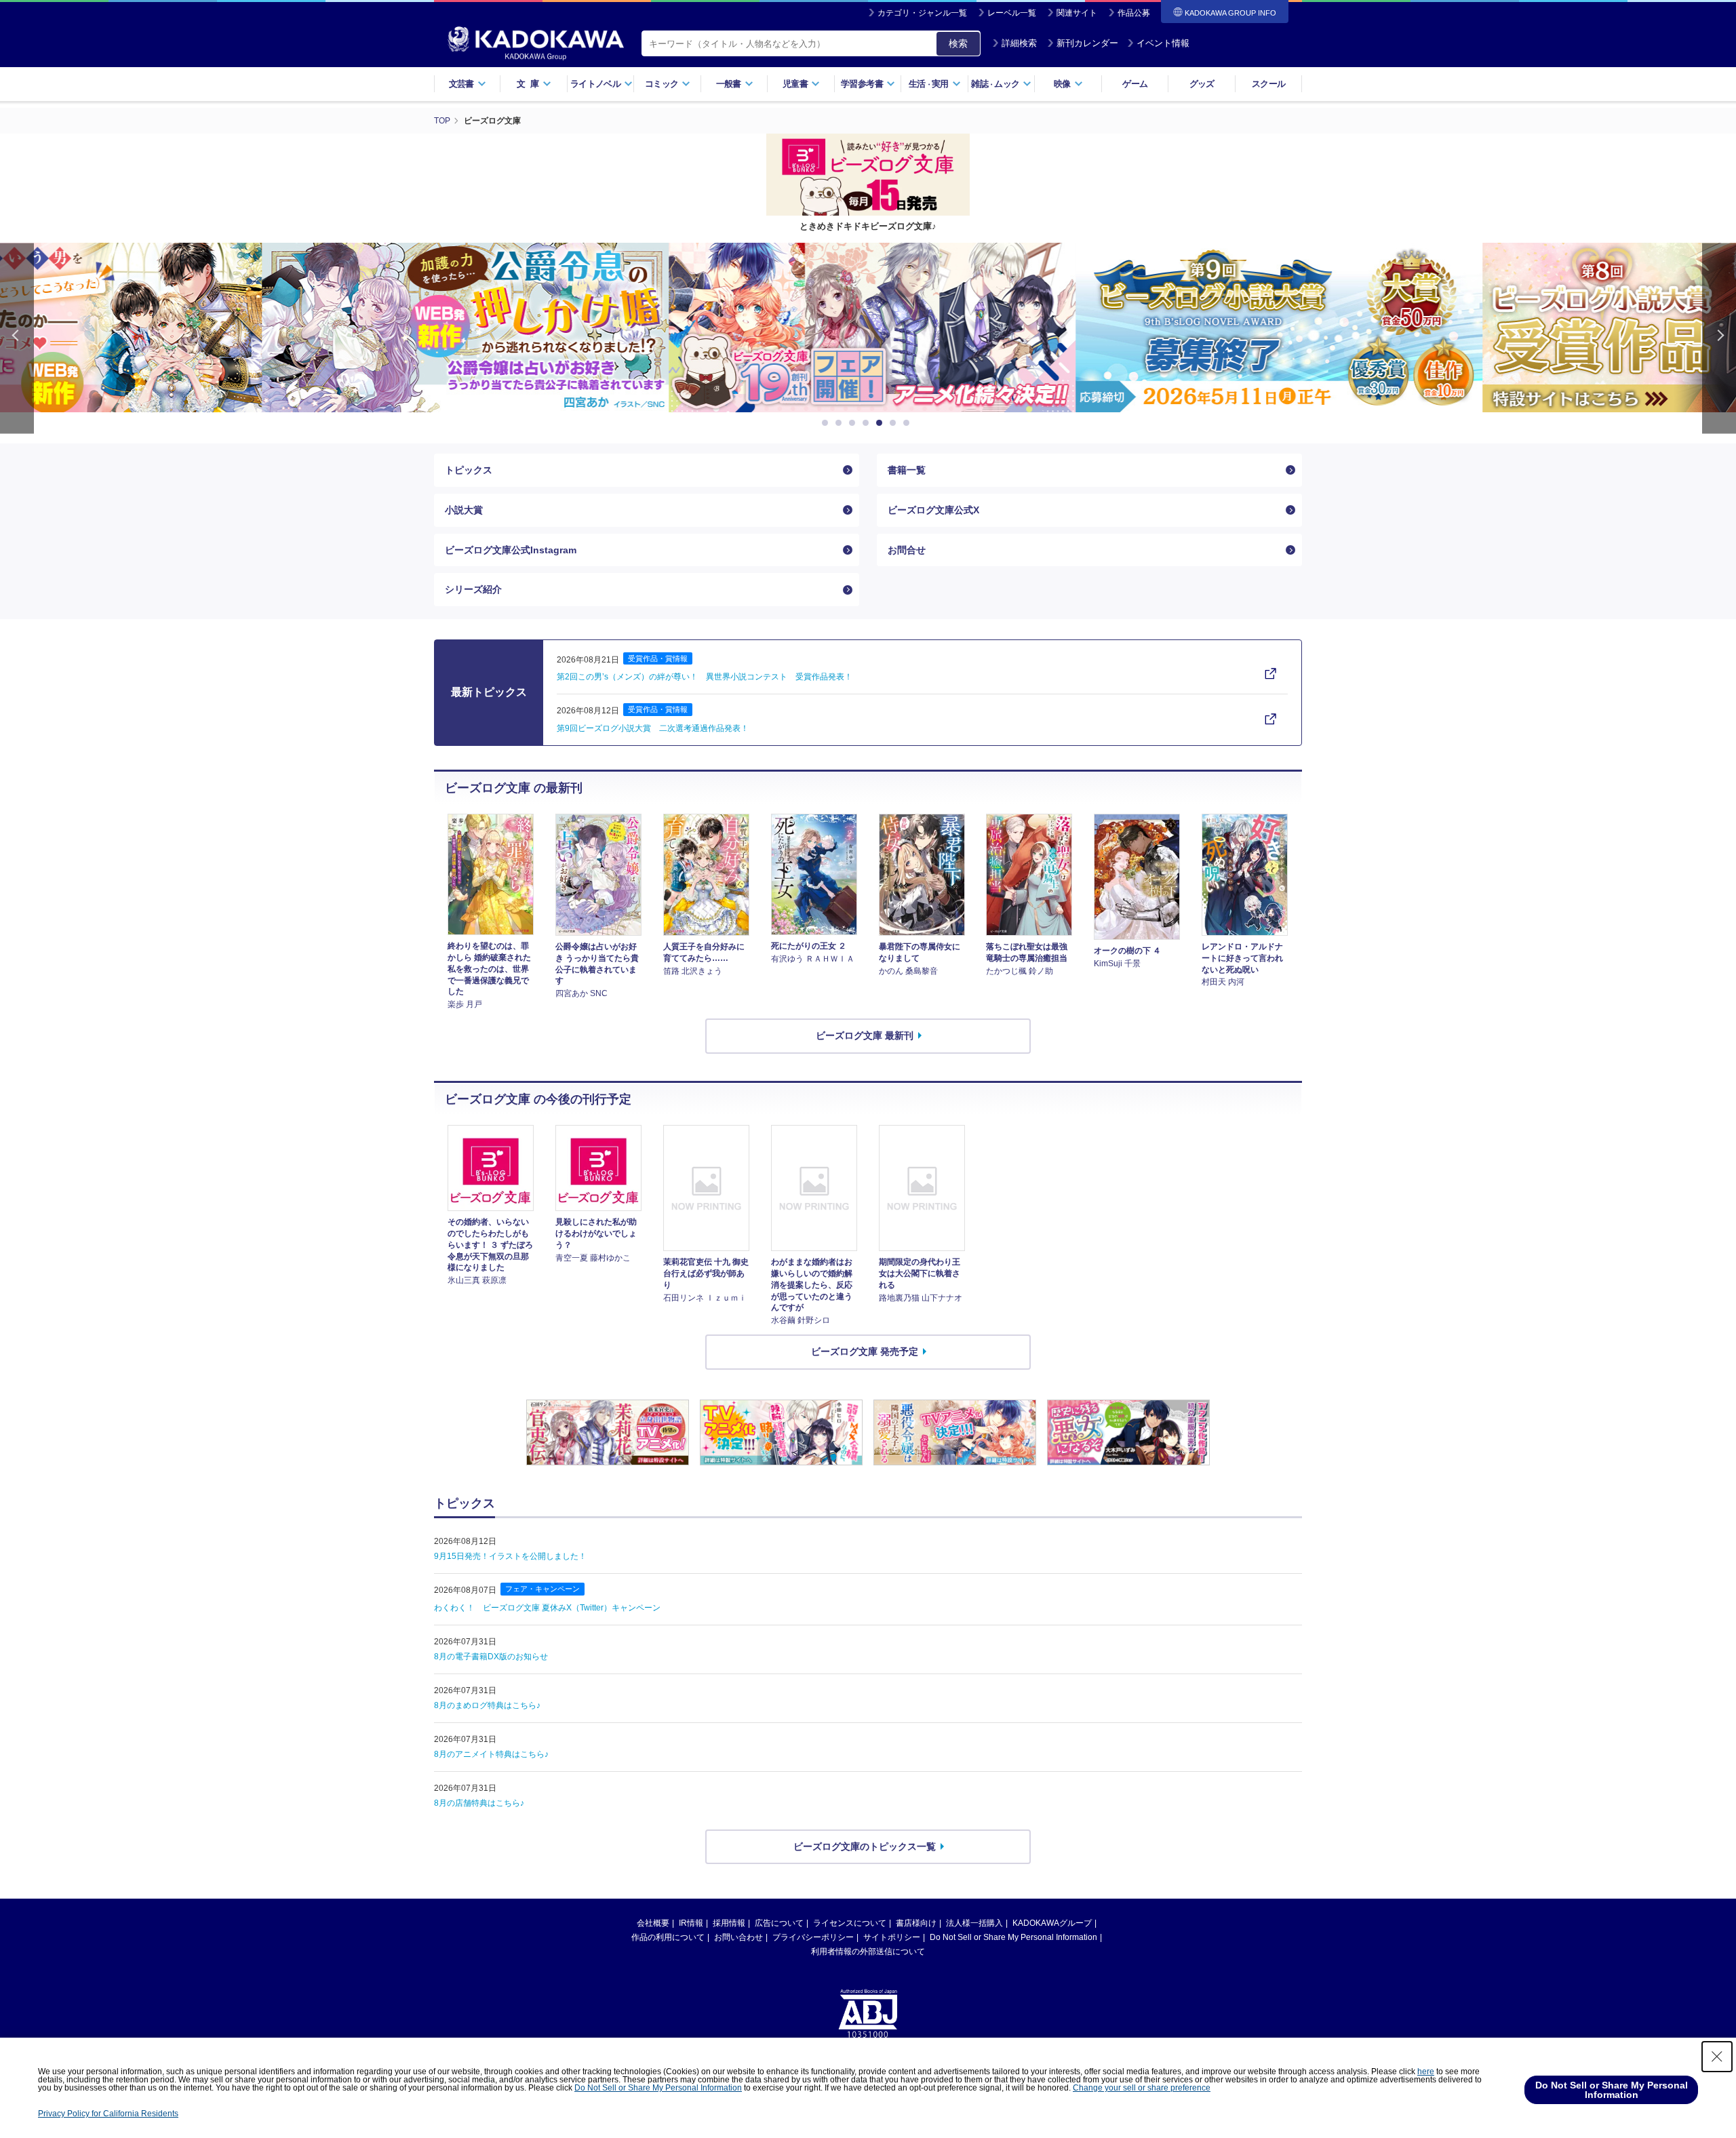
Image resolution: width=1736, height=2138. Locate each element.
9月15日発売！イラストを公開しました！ (510, 1556)
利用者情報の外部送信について (868, 1952)
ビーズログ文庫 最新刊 (865, 1035)
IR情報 (691, 1923)
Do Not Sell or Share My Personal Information (1013, 1937)
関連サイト (1077, 13)
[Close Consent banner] (1717, 2057)
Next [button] (1719, 338)
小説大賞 (464, 510)
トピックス (469, 470)
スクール (1268, 84)
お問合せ (907, 550)
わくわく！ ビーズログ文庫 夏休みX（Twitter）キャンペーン (547, 1608)
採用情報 (729, 1923)
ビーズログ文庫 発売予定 (865, 1351)
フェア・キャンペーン (542, 1589)
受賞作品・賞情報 (658, 658)
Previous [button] (17, 338)
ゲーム (1135, 84)
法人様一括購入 (974, 1923)
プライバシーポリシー (813, 1937)
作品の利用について (668, 1937)
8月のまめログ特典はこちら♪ (487, 1705)
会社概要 (653, 1923)
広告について (779, 1923)
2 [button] (841, 423)
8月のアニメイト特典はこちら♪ (491, 1754)
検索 (958, 43)
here (1426, 2072)
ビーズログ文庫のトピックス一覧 (865, 1846)
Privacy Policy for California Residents (108, 2114)
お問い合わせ (738, 1937)
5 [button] (882, 423)
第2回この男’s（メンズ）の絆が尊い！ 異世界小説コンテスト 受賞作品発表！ (705, 677)
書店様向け (916, 1923)
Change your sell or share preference (1142, 2088)
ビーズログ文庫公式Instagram (511, 550)
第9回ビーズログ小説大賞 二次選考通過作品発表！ (653, 728)
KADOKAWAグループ (1052, 1923)
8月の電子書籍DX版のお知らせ (491, 1657)
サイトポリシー (892, 1937)
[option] (461, 328)
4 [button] (868, 423)
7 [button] (909, 423)
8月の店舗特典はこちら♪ (479, 1803)
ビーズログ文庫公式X (933, 510)
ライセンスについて (850, 1923)
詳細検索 (1019, 43)
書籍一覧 (907, 470)
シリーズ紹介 (473, 589)
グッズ (1202, 84)
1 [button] (827, 423)
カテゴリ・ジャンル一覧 (922, 13)
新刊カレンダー (1087, 43)
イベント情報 (1163, 43)
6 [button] (895, 423)
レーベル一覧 (1012, 13)
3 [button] (854, 423)
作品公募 (1134, 13)
